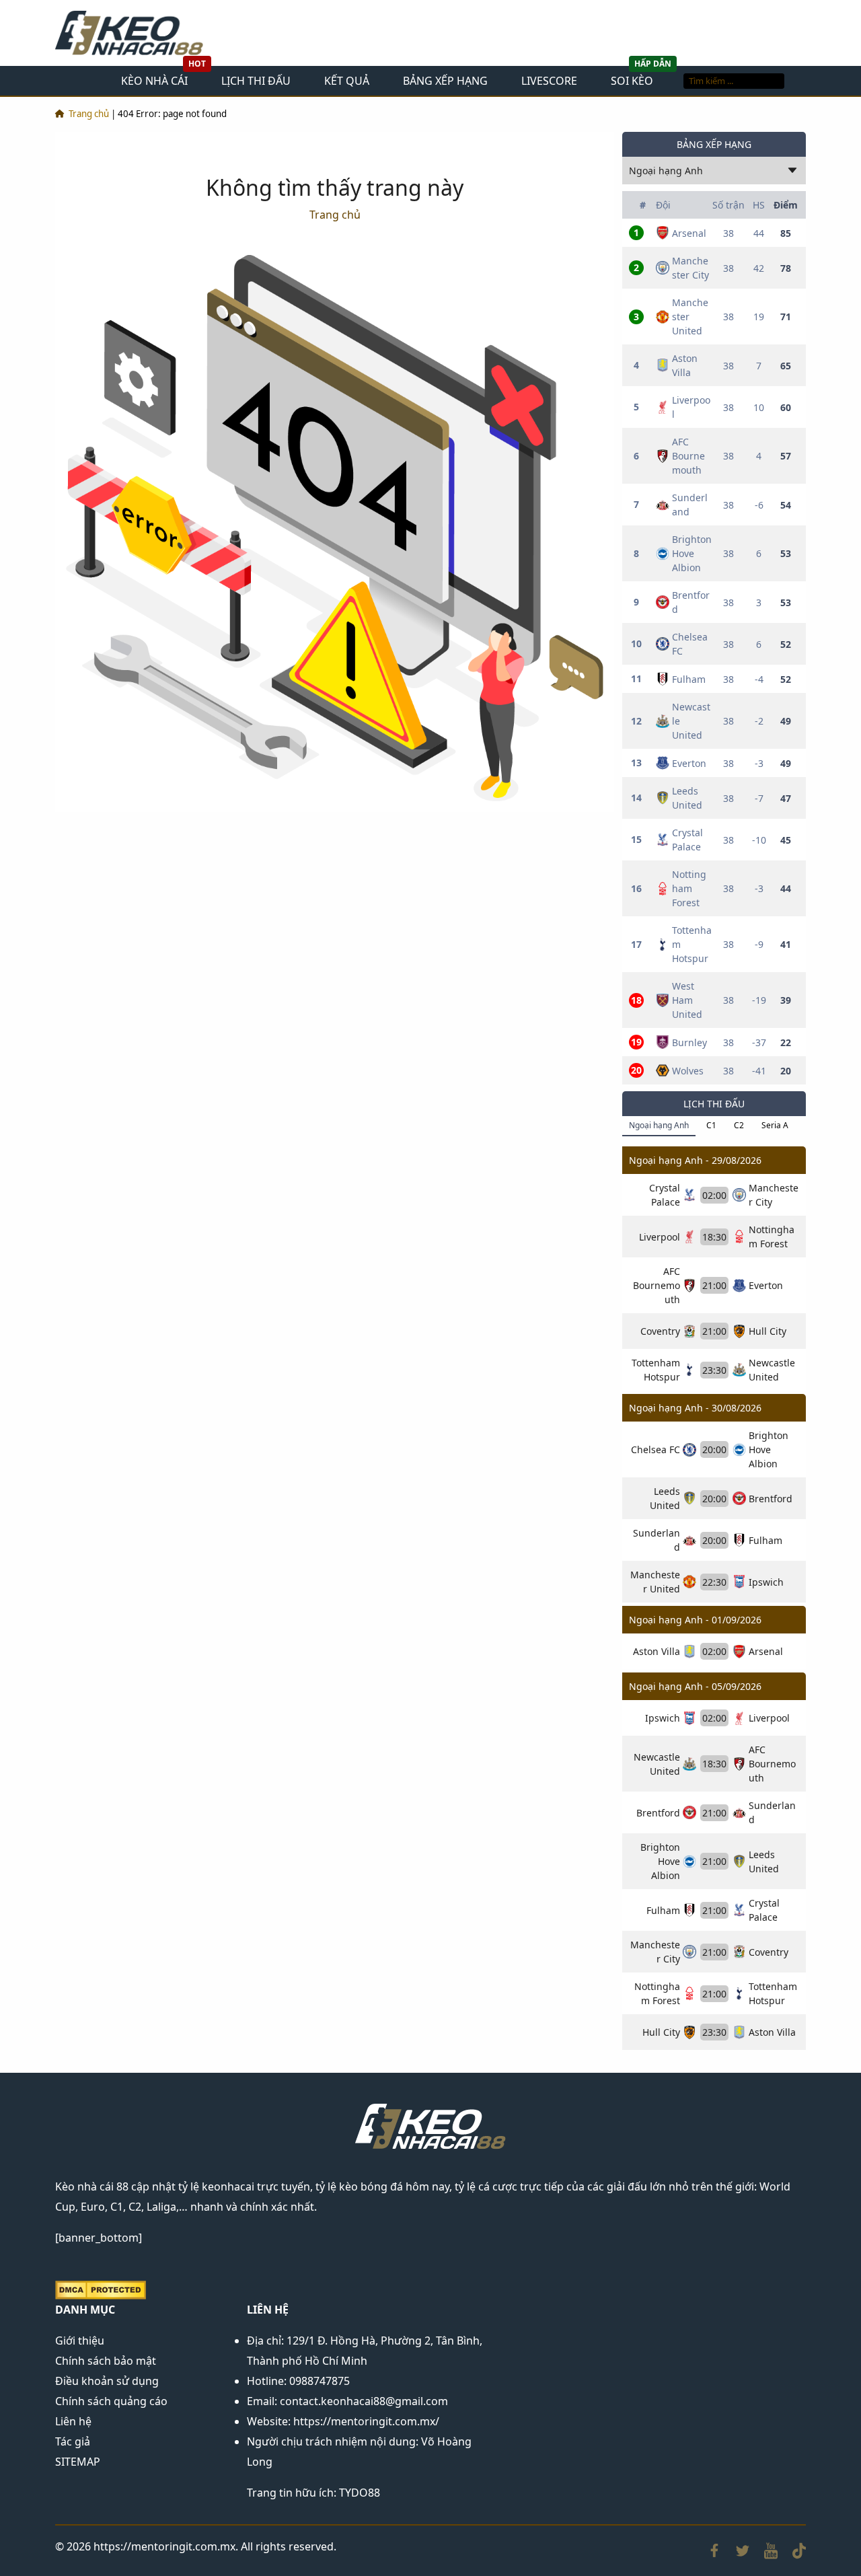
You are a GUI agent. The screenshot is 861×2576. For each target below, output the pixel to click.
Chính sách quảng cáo (111, 2401)
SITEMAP (78, 2462)
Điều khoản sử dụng (107, 2381)
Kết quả (347, 81)
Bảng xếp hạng (445, 81)
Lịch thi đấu (256, 81)
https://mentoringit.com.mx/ (366, 2421)
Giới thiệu (80, 2341)
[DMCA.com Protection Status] (101, 2289)
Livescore (549, 81)
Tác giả (73, 2441)
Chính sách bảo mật (106, 2361)
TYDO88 (360, 2493)
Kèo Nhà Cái (154, 81)
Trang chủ (89, 114)
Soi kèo (632, 81)
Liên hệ (73, 2421)
